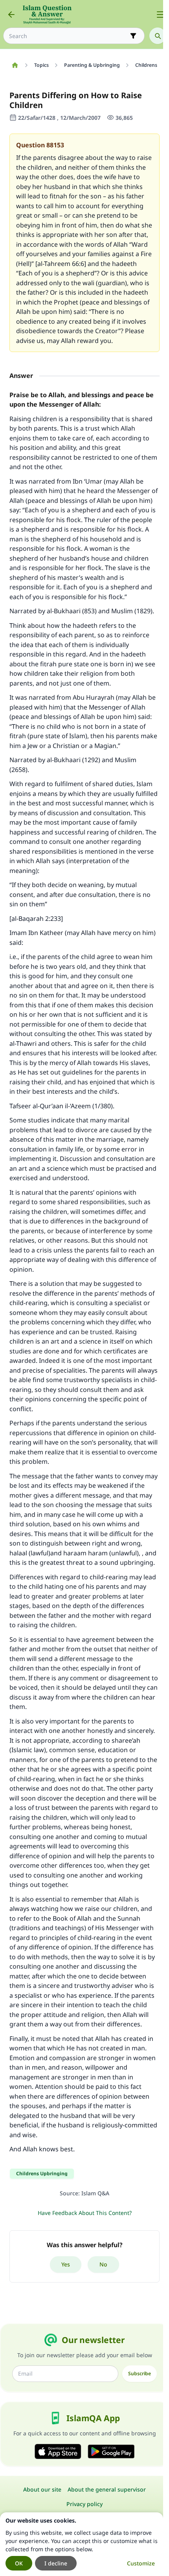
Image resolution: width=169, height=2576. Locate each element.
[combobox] (68, 36)
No (103, 2264)
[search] (158, 36)
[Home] (15, 65)
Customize (141, 2563)
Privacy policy (84, 2504)
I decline (56, 2563)
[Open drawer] (160, 15)
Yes (66, 2264)
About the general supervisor (107, 2489)
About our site (42, 2489)
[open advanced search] (133, 36)
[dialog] (82, 2544)
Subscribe (140, 2373)
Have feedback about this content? (85, 2213)
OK (19, 2563)
